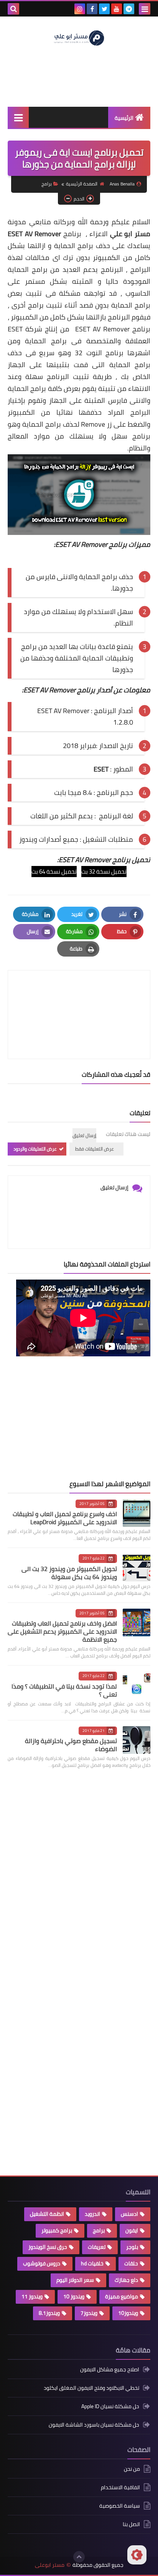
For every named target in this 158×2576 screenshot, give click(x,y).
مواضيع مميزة (122, 2296)
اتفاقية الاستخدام (120, 2487)
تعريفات (97, 2247)
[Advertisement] (93, 1418)
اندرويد (92, 2214)
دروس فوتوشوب (42, 2263)
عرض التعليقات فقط (95, 1149)
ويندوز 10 (74, 2296)
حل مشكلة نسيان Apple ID (110, 2406)
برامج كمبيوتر (57, 2230)
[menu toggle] (145, 9)
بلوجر (132, 2247)
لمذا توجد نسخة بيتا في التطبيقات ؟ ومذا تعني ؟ (64, 1690)
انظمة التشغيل (47, 2214)
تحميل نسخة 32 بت (104, 872)
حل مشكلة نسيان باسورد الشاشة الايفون (94, 2425)
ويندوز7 (89, 2313)
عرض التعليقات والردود (35, 1149)
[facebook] (92, 9)
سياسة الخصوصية (120, 2506)
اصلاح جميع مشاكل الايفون (110, 2370)
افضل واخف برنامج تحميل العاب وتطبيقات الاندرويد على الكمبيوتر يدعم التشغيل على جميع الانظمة (62, 1631)
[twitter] (104, 9)
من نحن (132, 2469)
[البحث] (13, 9)
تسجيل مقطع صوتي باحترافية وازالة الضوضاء (71, 1745)
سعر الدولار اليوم (75, 2280)
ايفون (132, 2230)
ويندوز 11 (32, 2296)
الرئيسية (124, 118)
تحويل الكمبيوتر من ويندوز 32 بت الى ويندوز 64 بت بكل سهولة (69, 1573)
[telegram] (129, 9)
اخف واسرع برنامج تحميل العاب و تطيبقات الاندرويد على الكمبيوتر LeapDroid (65, 1518)
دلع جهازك (126, 2280)
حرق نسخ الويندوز (48, 2247)
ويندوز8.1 (49, 2313)
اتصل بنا (131, 2524)
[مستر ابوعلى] (79, 37)
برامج (47, 184)
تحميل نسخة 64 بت (54, 872)
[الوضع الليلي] (137, 2555)
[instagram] (80, 9)
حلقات (131, 2263)
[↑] (79, 2557)
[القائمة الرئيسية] (18, 117)
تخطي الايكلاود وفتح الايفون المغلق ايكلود (91, 2388)
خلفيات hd (92, 2263)
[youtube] (117, 9)
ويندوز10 (128, 2313)
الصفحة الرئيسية (82, 184)
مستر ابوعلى (50, 2565)
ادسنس (129, 2214)
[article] (79, 996)
